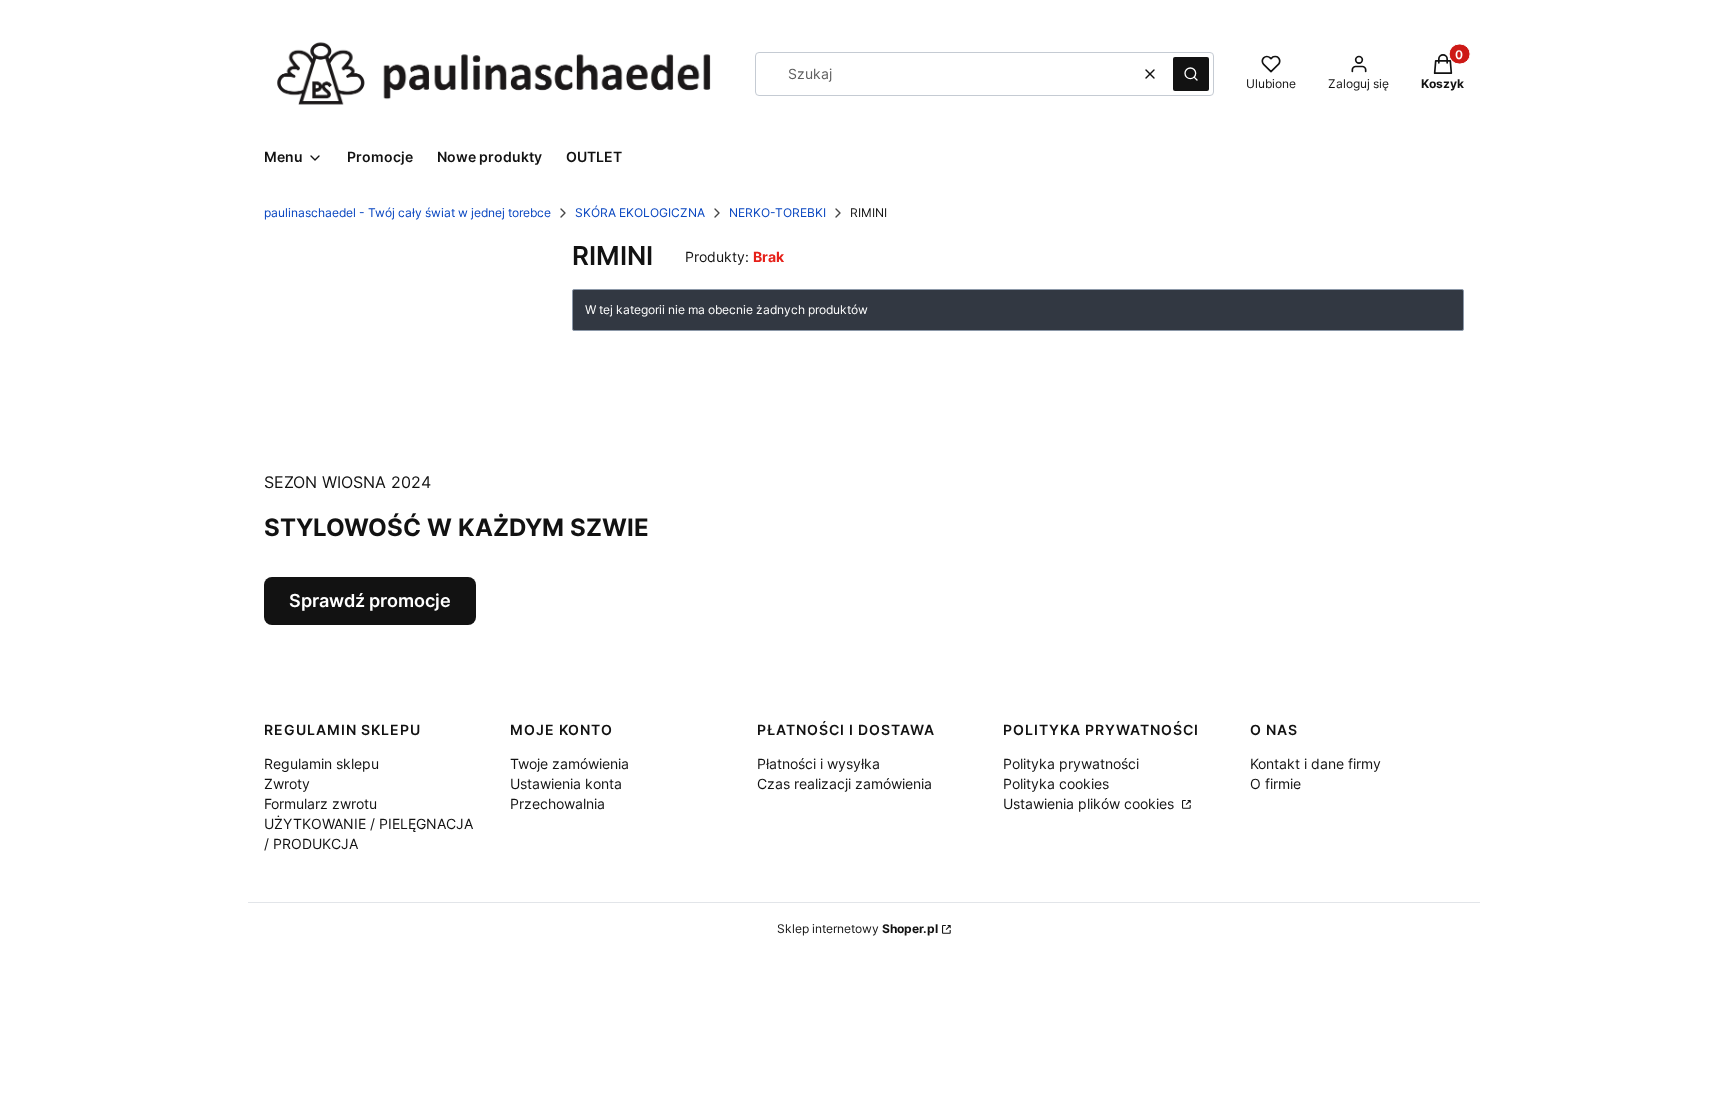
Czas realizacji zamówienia (844, 783)
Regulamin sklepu (321, 763)
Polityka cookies (1056, 783)
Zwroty (287, 783)
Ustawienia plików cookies (1090, 803)
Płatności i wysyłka (818, 763)
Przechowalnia (557, 803)
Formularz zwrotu (320, 803)
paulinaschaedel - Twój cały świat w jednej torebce (407, 212)
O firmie (1275, 783)
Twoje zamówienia (569, 763)
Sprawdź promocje (370, 600)
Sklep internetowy (857, 928)
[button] (1191, 74)
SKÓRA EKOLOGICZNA (640, 212)
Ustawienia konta (566, 783)
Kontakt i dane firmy (1315, 763)
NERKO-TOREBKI (777, 212)
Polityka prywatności (1071, 763)
